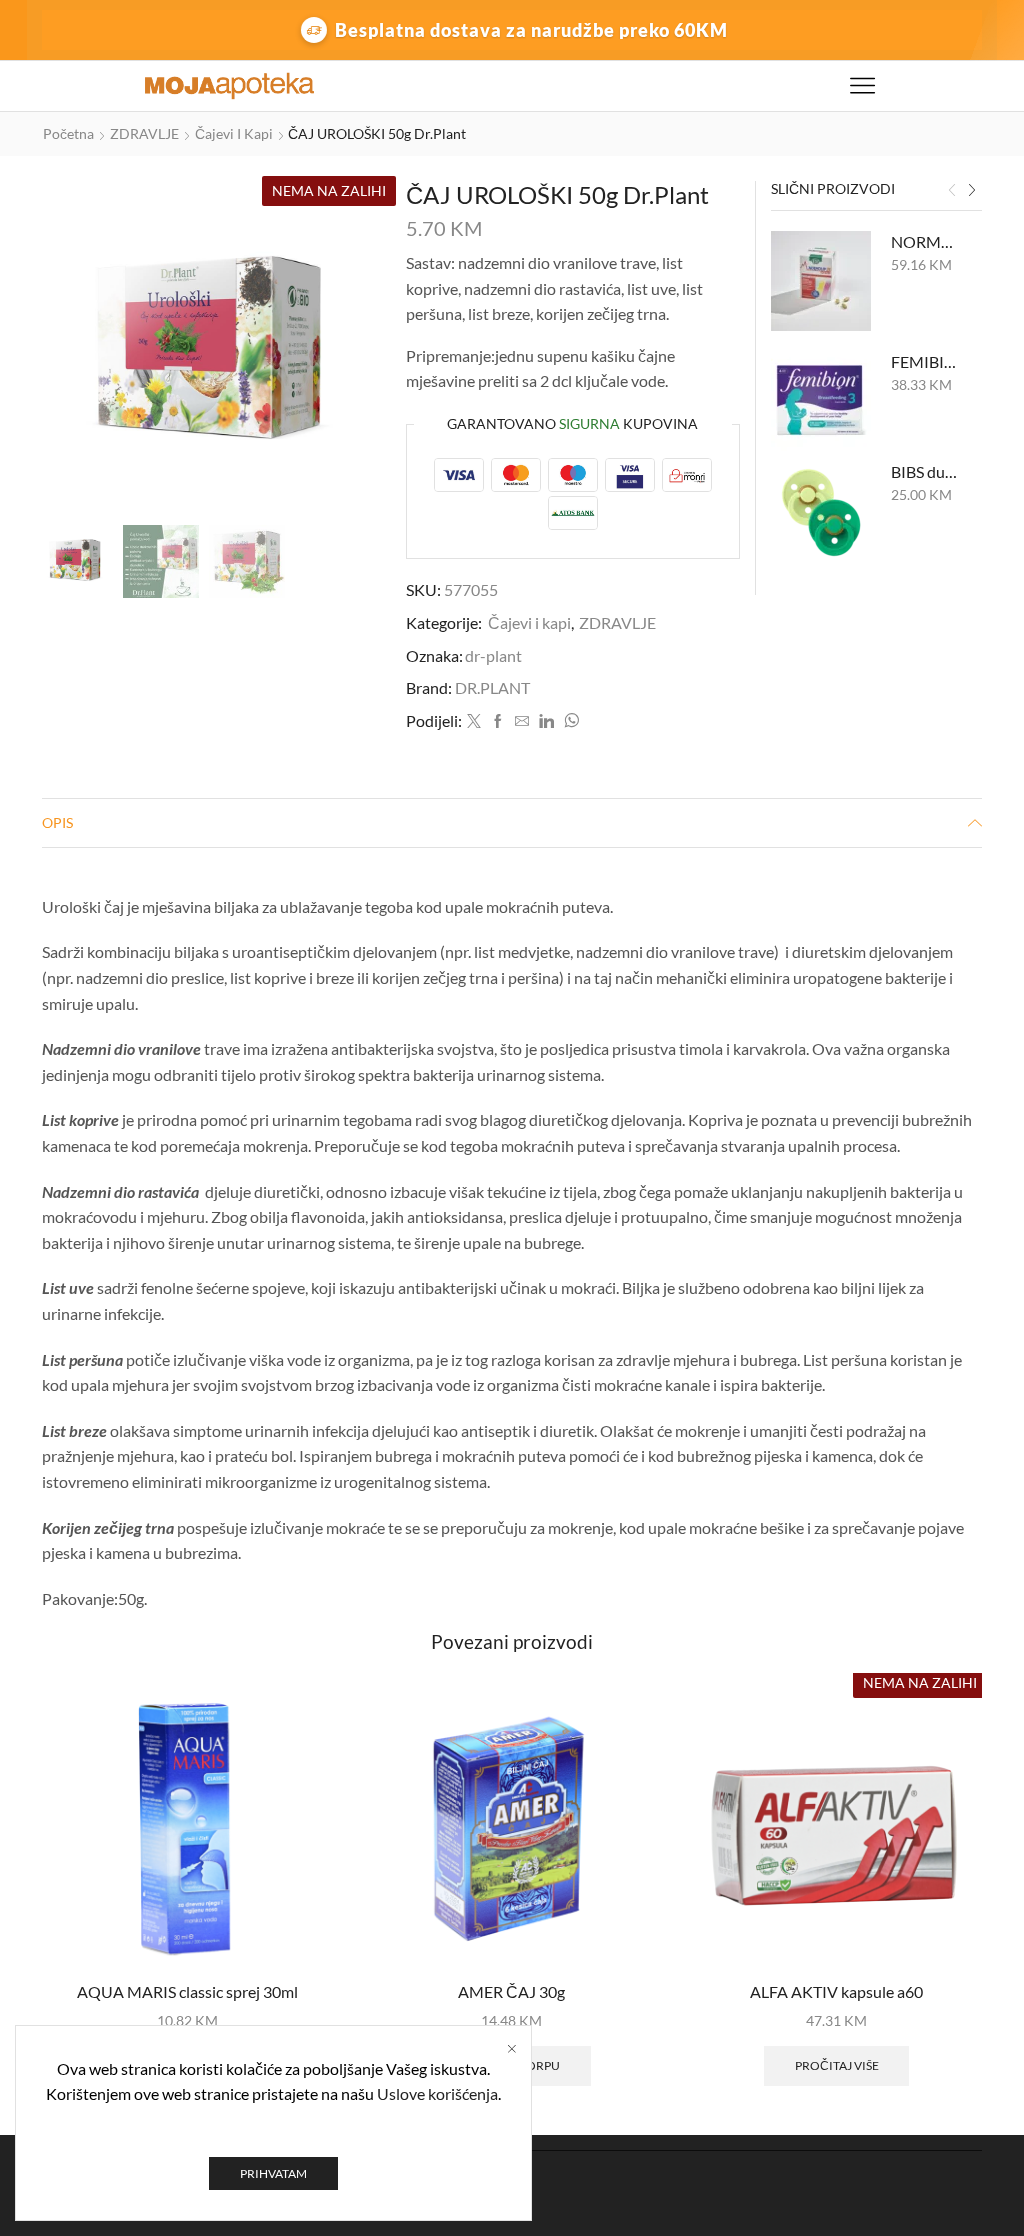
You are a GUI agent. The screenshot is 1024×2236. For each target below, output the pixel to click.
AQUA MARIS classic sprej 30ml (187, 1991)
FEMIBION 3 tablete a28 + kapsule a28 (924, 361)
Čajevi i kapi (234, 133)
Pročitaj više (837, 2065)
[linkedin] (546, 721)
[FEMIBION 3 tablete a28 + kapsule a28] (821, 401)
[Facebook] (498, 721)
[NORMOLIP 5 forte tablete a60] (821, 281)
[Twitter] (474, 721)
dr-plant (493, 655)
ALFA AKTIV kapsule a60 (836, 1991)
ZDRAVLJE (144, 133)
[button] (952, 191)
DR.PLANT (492, 687)
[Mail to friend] (522, 721)
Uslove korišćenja (437, 2093)
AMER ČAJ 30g (511, 1991)
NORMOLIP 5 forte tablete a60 (924, 241)
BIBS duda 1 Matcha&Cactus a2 (924, 471)
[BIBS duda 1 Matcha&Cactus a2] (821, 511)
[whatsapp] (569, 721)
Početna (68, 133)
